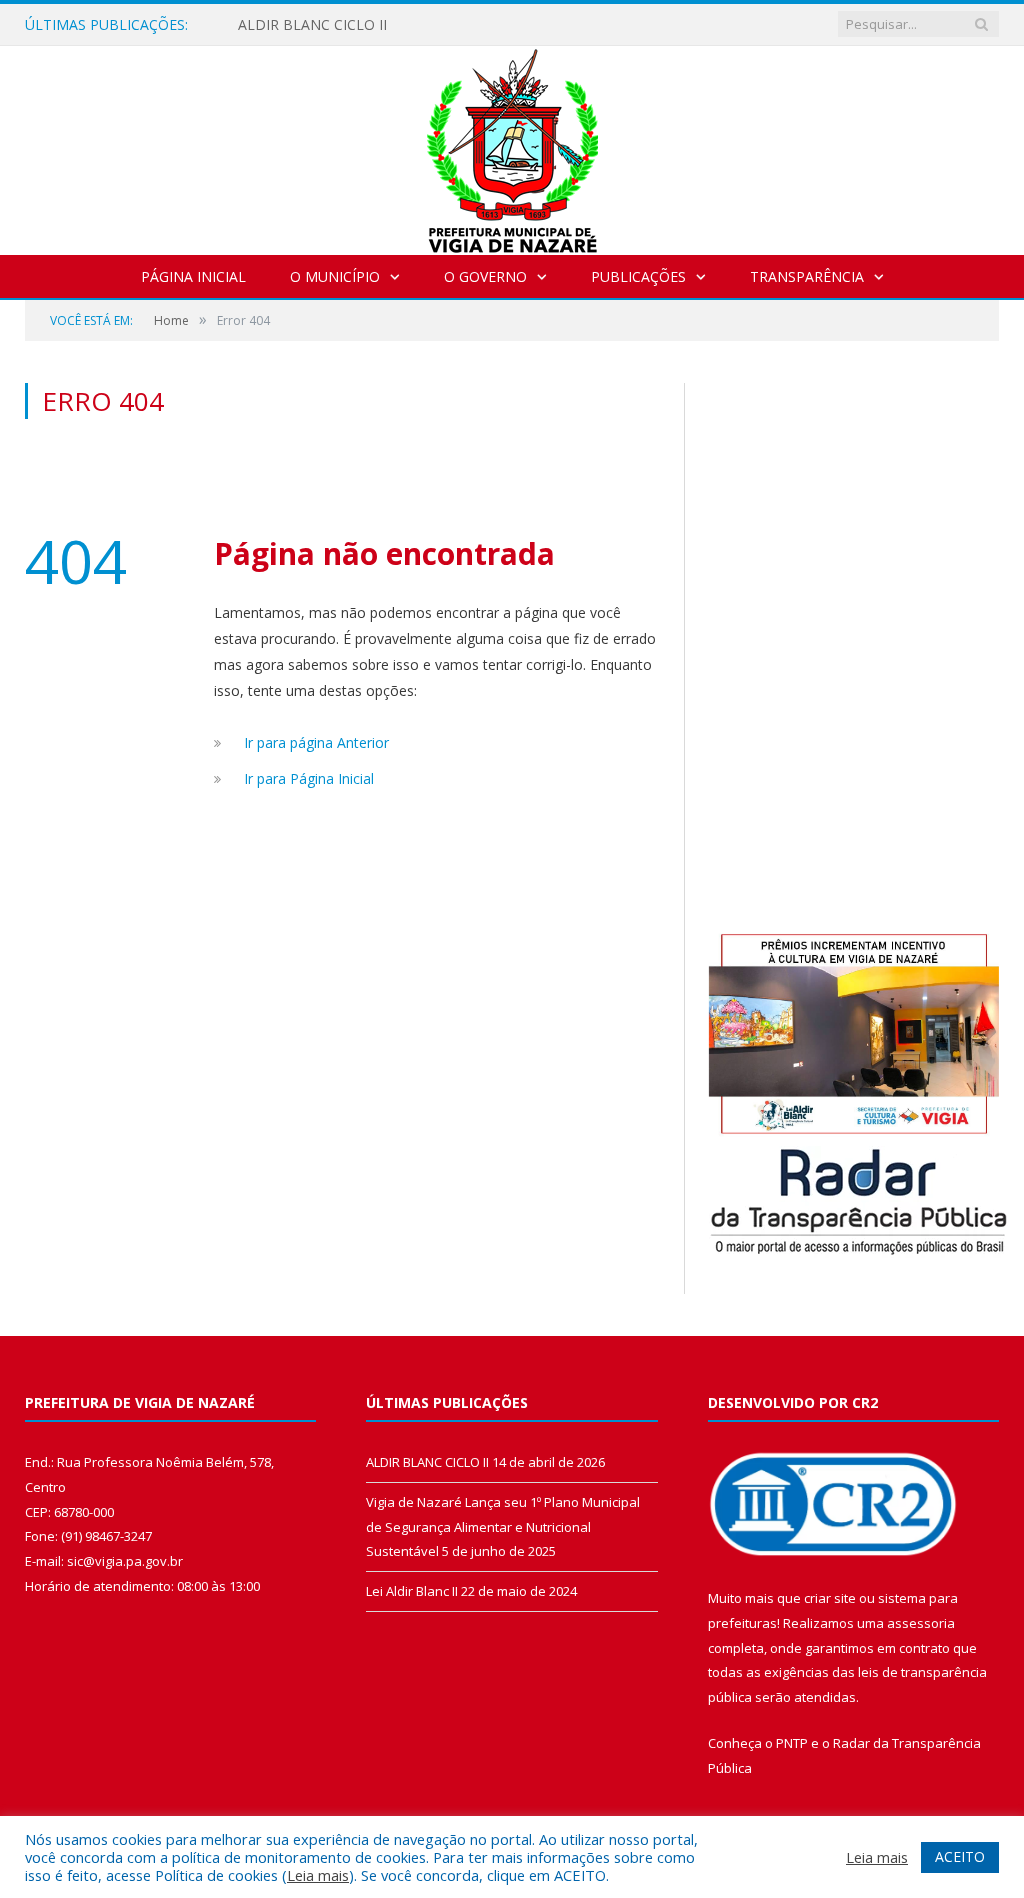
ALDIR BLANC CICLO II (312, 25)
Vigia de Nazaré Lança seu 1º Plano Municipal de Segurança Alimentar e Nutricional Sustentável (503, 1526)
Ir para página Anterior (316, 742)
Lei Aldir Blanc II (412, 1591)
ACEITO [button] (960, 1856)
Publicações (638, 276)
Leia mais (318, 1875)
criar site (830, 1598)
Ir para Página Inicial (309, 778)
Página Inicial (193, 276)
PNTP (792, 1743)
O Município (335, 276)
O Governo (485, 276)
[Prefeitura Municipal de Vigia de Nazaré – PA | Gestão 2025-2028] (512, 145)
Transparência (807, 276)
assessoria (921, 1623)
